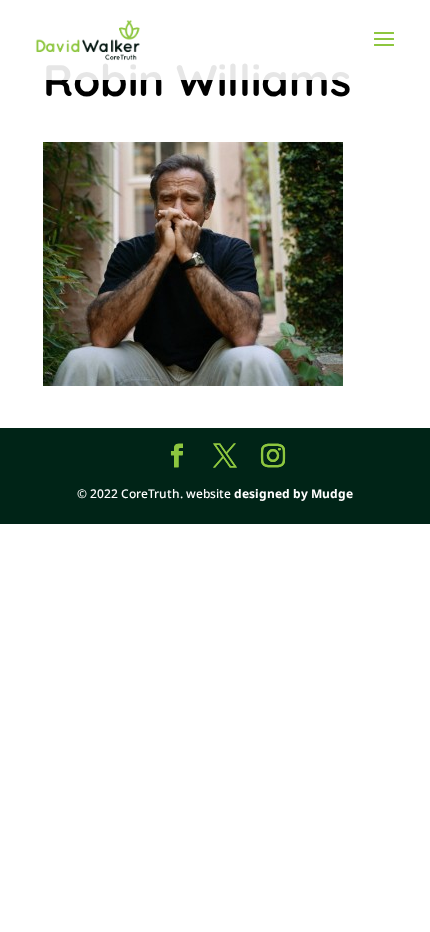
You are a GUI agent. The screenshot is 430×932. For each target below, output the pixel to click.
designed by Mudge (293, 493)
